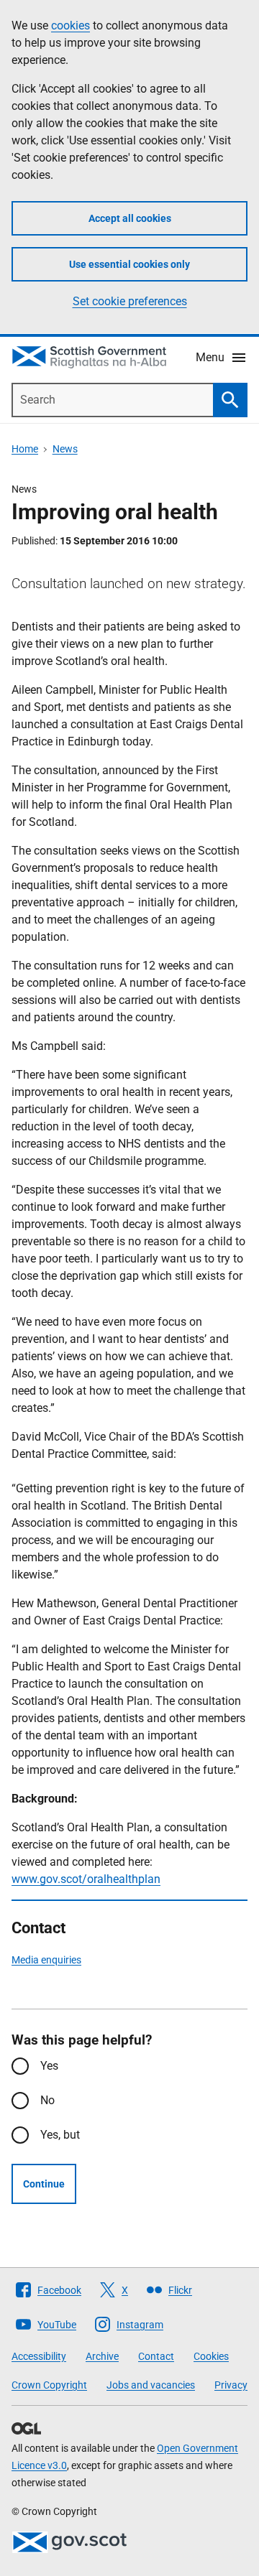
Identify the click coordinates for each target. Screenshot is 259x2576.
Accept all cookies (130, 218)
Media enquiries (46, 1960)
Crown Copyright (49, 2385)
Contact (156, 2356)
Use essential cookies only (129, 264)
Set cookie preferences (130, 301)
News (65, 449)
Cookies (211, 2356)
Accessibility (39, 2356)
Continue (44, 2184)
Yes (49, 2066)
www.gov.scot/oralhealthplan (86, 1879)
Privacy (231, 2385)
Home (25, 449)
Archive (102, 2356)
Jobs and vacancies (151, 2385)
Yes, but (60, 2135)
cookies (71, 25)
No (47, 2100)
